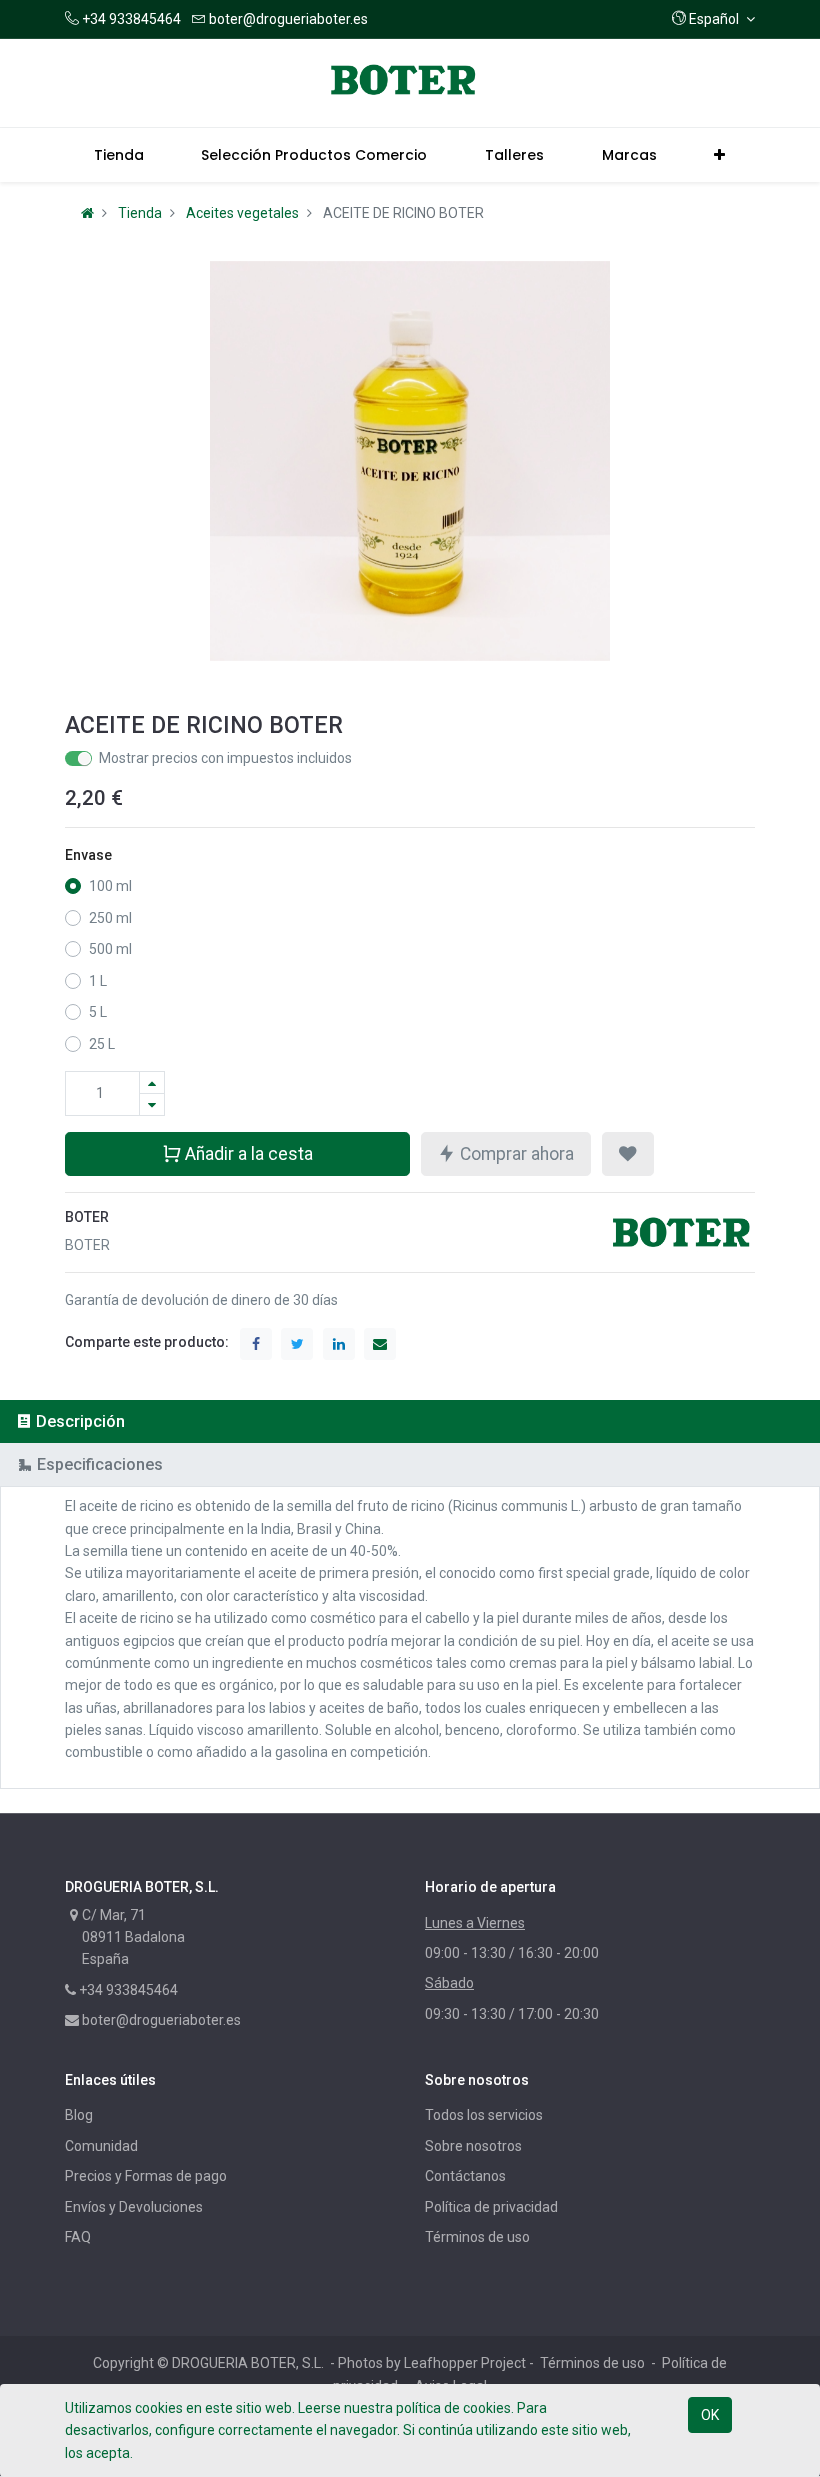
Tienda (140, 213)
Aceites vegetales (242, 213)
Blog (79, 2115)
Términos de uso (477, 2237)
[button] (713, 19)
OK (710, 2415)
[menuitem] (119, 155)
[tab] (410, 1421)
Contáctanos (465, 2176)
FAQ (78, 2237)
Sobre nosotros (473, 2146)
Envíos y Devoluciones (134, 2207)
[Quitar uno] (152, 1104)
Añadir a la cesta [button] (247, 1154)
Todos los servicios (484, 2115)
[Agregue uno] (152, 1082)
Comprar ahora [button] (515, 1154)
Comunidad (101, 2146)
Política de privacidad (491, 2207)
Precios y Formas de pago (146, 2176)
